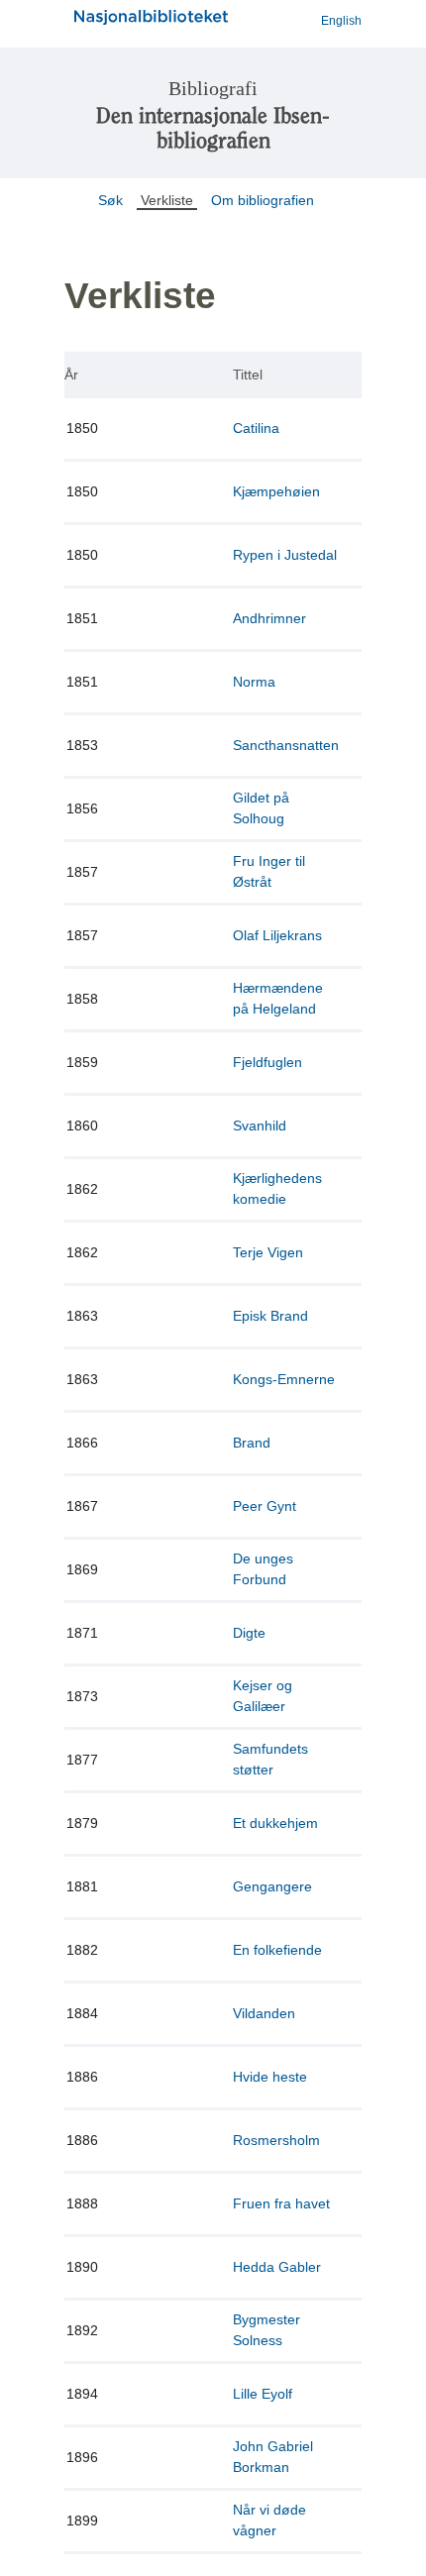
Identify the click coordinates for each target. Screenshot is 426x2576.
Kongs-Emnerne (284, 1379)
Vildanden (264, 2013)
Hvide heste (270, 2077)
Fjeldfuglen (267, 1062)
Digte (249, 1633)
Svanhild (260, 1126)
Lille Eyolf (263, 2394)
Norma (254, 682)
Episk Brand (270, 1316)
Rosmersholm (276, 2140)
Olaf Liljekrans (277, 935)
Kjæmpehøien (276, 491)
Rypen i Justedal (285, 555)
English (341, 21)
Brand (252, 1443)
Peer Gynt (265, 1506)
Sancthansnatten (286, 745)
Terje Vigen (268, 1252)
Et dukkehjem (275, 1823)
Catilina (256, 428)
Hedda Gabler (277, 2267)
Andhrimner (269, 618)
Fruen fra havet (281, 2203)
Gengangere (272, 1886)
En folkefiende (277, 1950)
